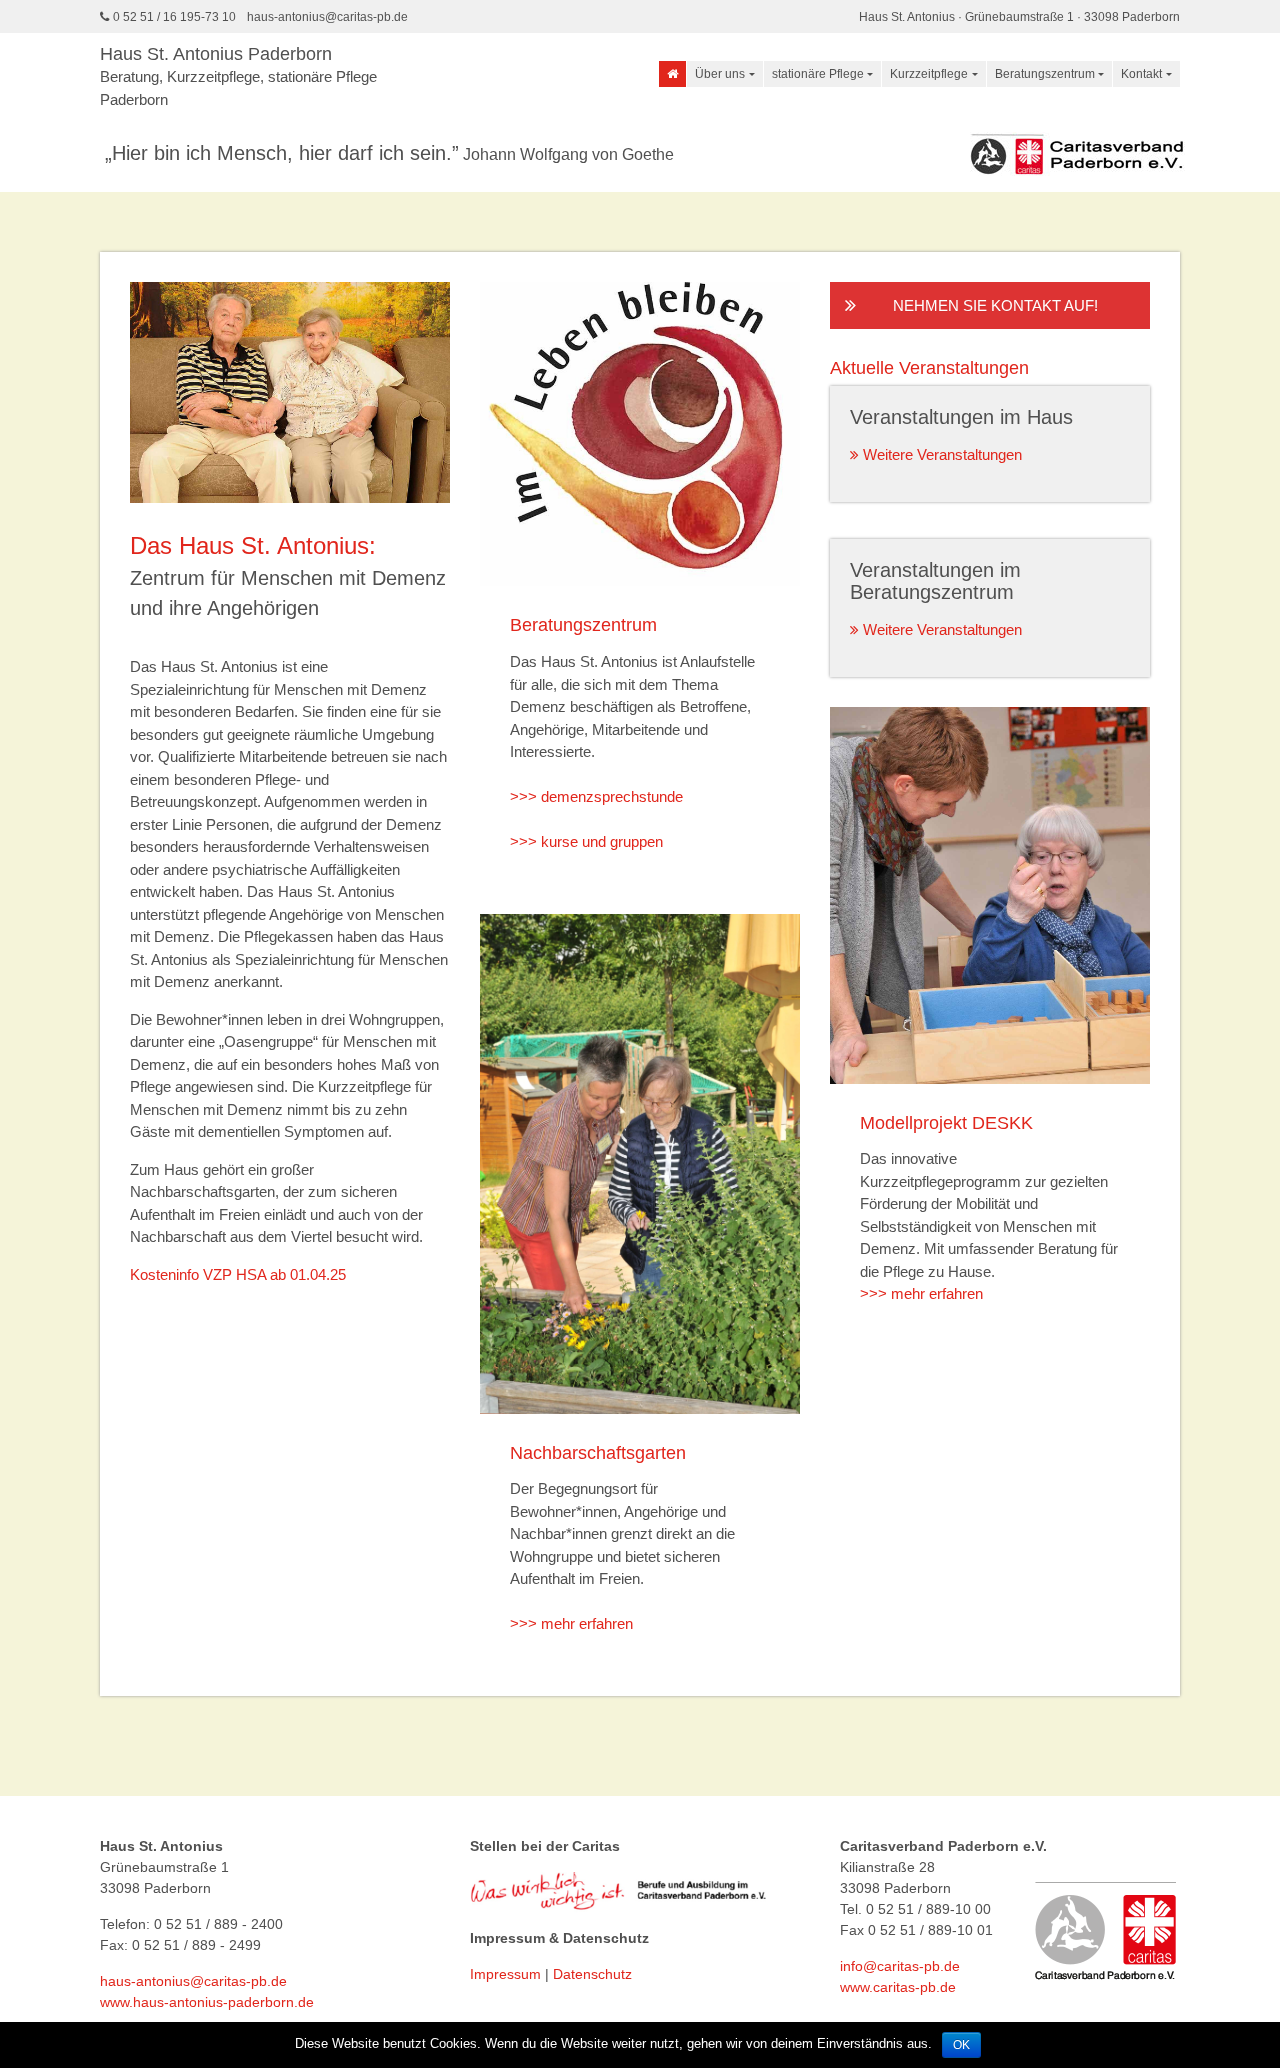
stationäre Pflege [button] (818, 74)
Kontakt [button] (1141, 74)
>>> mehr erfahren (571, 1623)
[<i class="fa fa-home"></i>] (672, 74)
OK (961, 2045)
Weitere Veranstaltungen (940, 454)
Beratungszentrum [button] (1045, 74)
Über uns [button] (720, 74)
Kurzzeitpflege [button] (929, 74)
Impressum (505, 1974)
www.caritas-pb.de (898, 1987)
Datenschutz (592, 1974)
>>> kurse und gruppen (586, 841)
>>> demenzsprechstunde (596, 796)
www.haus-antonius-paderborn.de (207, 2002)
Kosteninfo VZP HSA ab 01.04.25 (238, 1274)
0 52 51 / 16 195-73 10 (174, 17)
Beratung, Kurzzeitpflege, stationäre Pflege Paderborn (238, 76)
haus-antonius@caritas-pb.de (327, 17)
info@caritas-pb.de (900, 1966)
